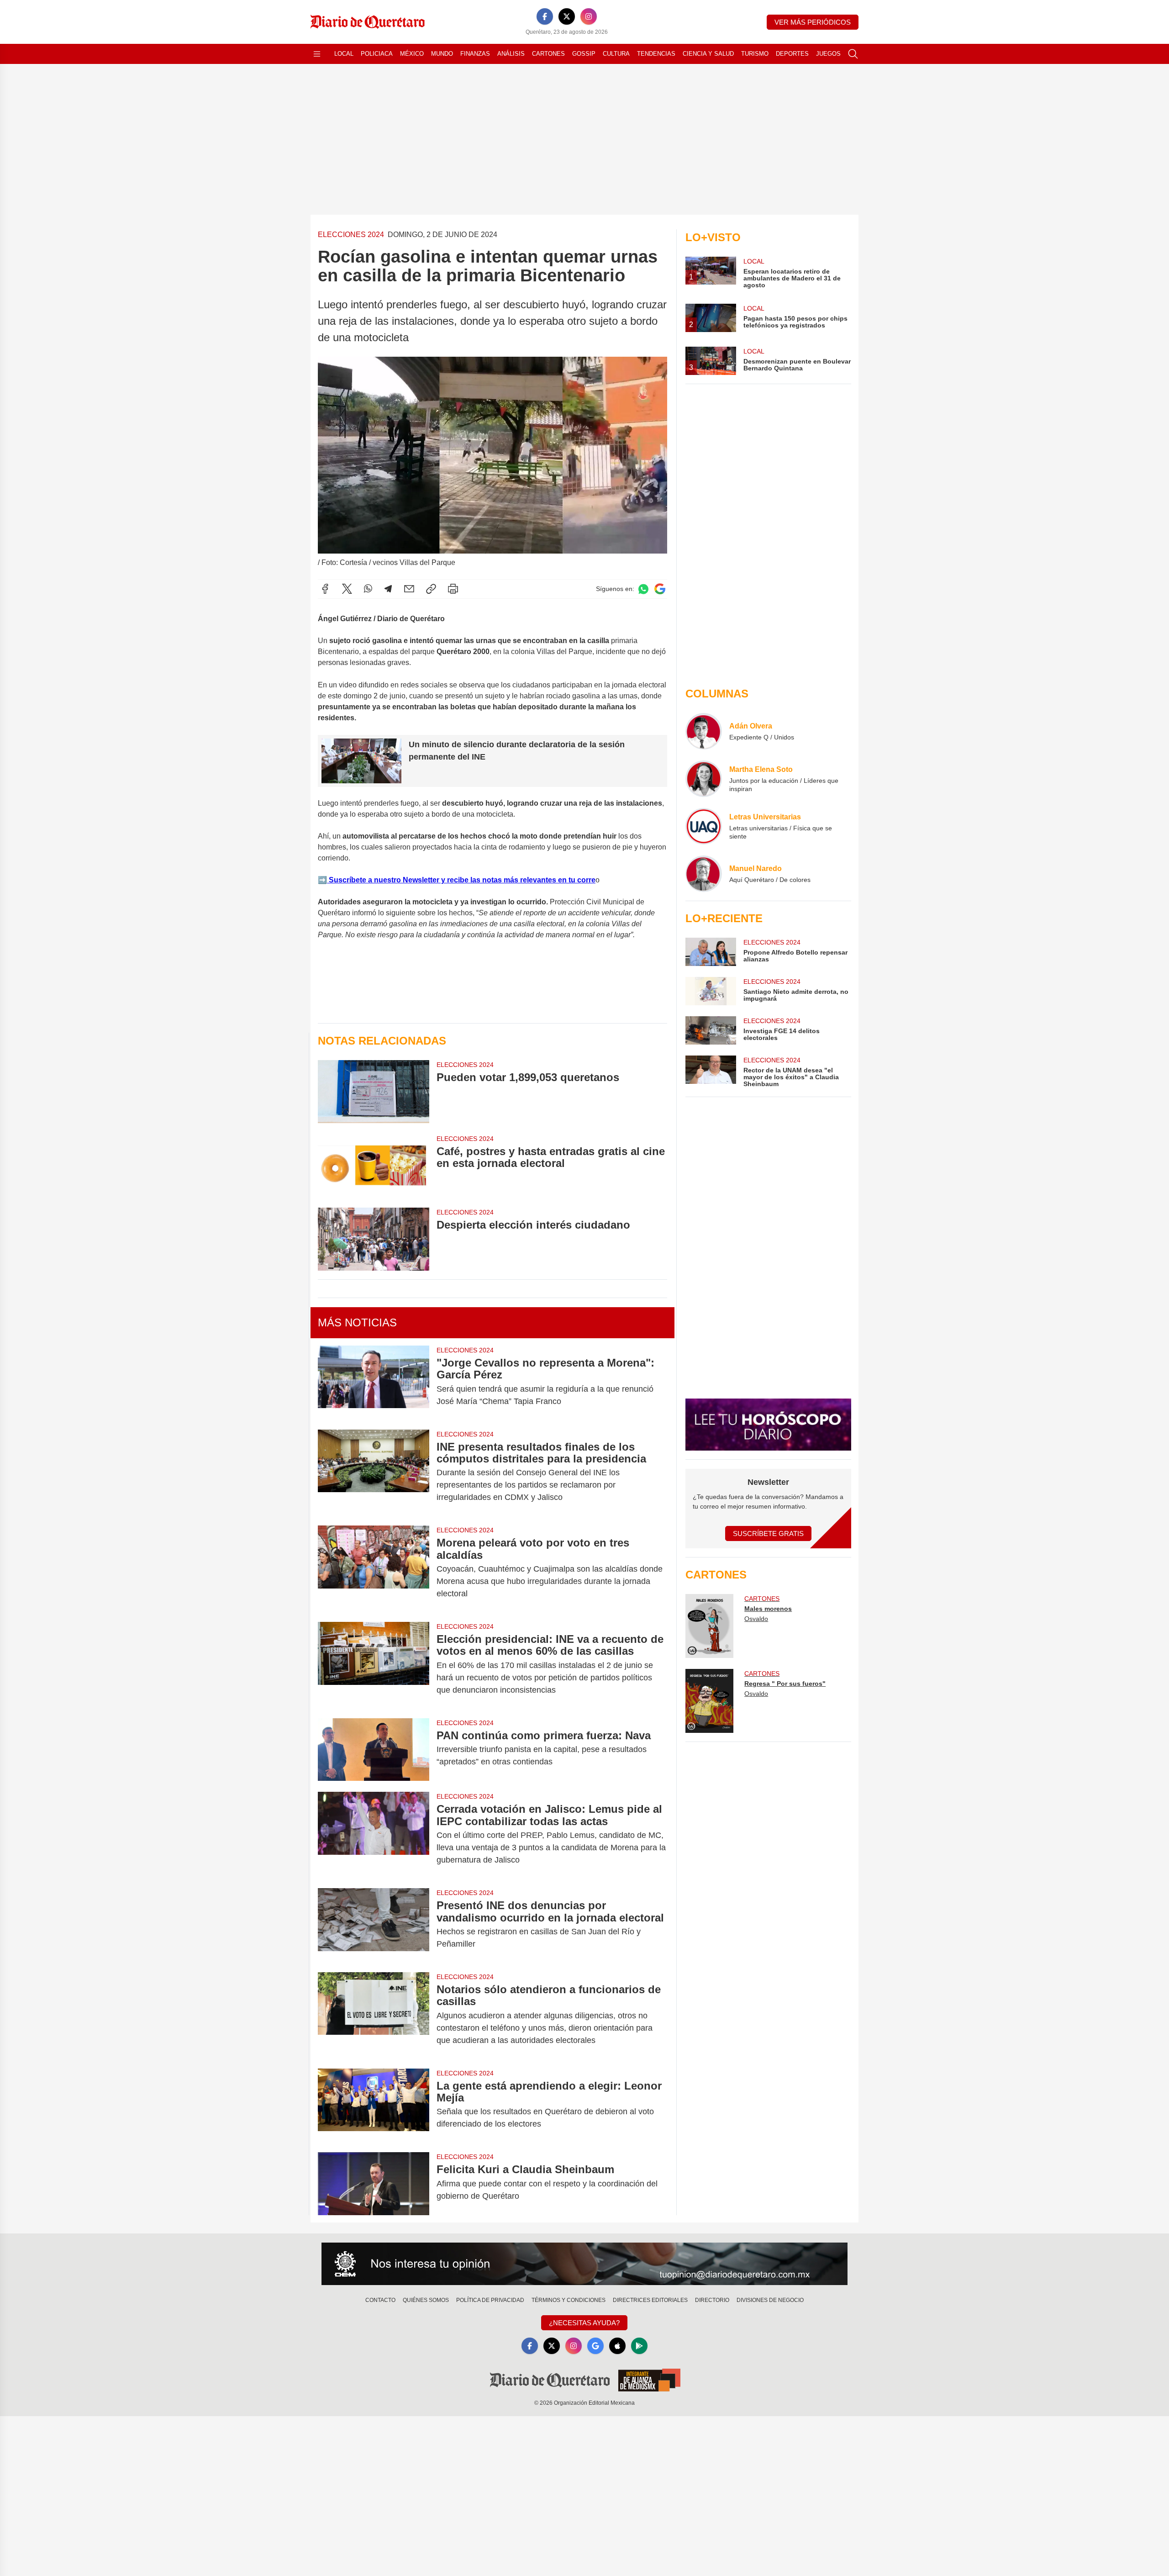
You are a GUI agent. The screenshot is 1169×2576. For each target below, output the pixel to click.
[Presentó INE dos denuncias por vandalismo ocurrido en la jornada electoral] (374, 1925)
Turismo (755, 54)
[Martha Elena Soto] (704, 779)
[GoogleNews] (595, 2346)
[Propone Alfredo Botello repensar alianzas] (711, 952)
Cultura (616, 54)
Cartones (548, 54)
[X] (567, 16)
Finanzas (475, 54)
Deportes (792, 54)
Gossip (584, 54)
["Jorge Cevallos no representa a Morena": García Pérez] (374, 1382)
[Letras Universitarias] (704, 826)
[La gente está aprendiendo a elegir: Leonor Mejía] (374, 2105)
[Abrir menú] (317, 54)
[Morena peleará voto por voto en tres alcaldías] (374, 1568)
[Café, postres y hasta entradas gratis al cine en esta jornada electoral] (374, 1165)
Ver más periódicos (813, 22)
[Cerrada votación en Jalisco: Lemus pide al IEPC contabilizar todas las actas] (374, 1834)
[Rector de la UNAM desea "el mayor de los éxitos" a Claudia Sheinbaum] (711, 1072)
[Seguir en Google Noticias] (660, 589)
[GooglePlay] (639, 2346)
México (412, 54)
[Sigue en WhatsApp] (643, 589)
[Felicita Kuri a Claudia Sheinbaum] (374, 2183)
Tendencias (656, 54)
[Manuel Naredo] (704, 874)
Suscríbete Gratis (768, 1533)
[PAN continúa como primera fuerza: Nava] (374, 1750)
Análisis (511, 54)
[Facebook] (545, 16)
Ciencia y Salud (708, 54)
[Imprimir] (453, 589)
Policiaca (377, 54)
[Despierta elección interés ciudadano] (374, 1239)
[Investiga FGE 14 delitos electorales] (711, 1030)
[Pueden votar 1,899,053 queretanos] (374, 1091)
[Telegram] (388, 589)
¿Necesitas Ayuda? (584, 2323)
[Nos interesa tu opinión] (584, 2264)
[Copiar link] (431, 589)
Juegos (828, 54)
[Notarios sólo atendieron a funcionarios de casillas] (374, 2015)
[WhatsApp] (368, 589)
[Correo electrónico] (409, 589)
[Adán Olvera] (704, 731)
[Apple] (617, 2346)
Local (344, 54)
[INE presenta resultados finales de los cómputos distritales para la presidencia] (374, 1472)
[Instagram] (589, 16)
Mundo (442, 54)
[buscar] (853, 54)
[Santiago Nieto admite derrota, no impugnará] (711, 991)
